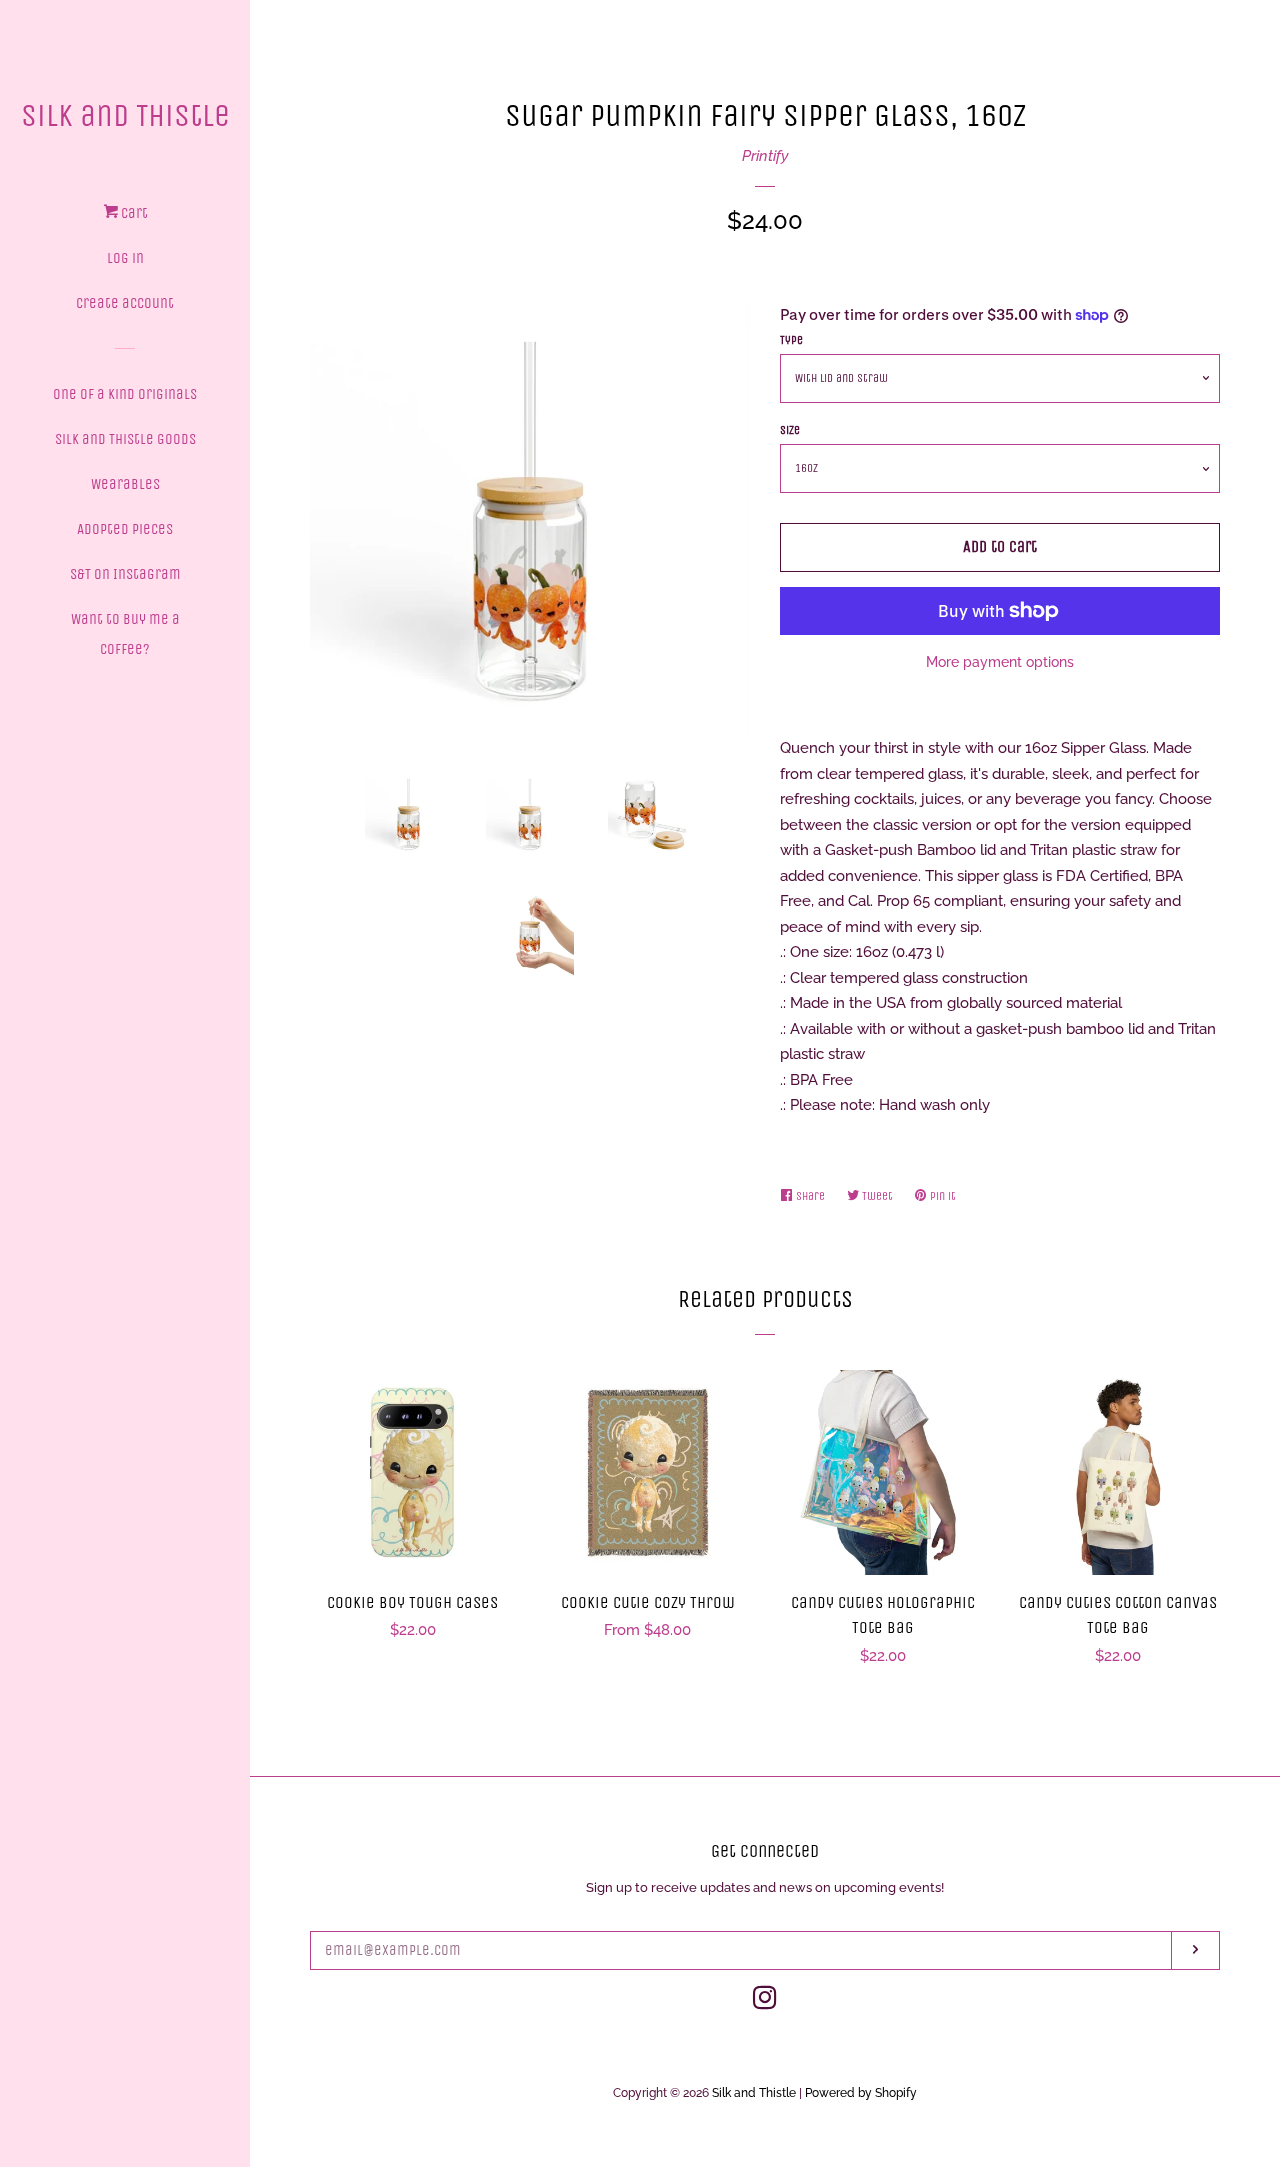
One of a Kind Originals (125, 394)
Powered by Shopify (861, 2093)
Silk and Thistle (125, 115)
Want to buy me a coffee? (125, 634)
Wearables (125, 484)
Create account (125, 303)
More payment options (1000, 662)
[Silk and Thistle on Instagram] (765, 2002)
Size (790, 430)
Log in (125, 258)
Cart (133, 213)
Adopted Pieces (125, 529)
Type (791, 340)
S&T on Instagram (125, 574)
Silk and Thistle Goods (125, 439)
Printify (765, 156)
